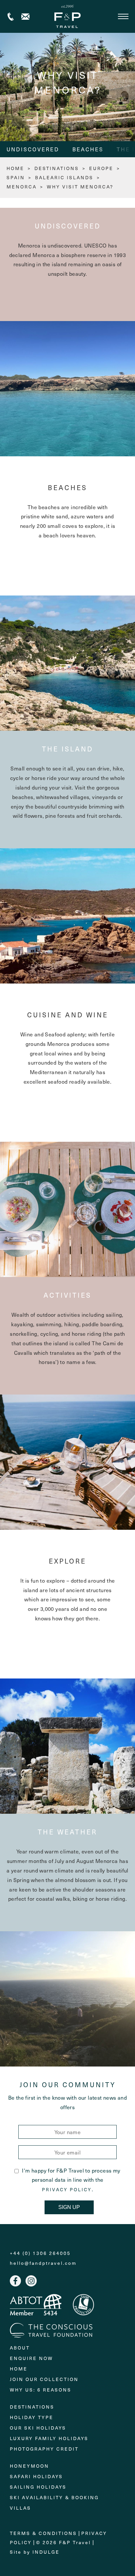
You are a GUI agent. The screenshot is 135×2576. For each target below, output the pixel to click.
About (20, 2348)
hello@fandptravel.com (43, 2263)
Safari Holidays (36, 2476)
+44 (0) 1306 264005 (11, 17)
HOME (15, 168)
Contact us (25, 17)
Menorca (22, 187)
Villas (20, 2508)
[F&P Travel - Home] (67, 16)
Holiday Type (32, 2417)
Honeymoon (29, 2466)
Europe (101, 168)
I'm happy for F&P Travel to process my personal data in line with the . (71, 2180)
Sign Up (69, 2207)
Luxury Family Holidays (49, 2438)
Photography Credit (44, 2449)
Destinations (57, 168)
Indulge (46, 2552)
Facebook (15, 2281)
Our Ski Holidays (38, 2428)
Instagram (31, 2281)
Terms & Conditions (43, 2533)
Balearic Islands (64, 177)
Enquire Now (31, 2358)
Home (19, 2369)
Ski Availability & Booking (54, 2497)
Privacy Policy (67, 2190)
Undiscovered (33, 149)
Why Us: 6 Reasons (41, 2390)
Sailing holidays (38, 2487)
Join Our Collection (44, 2379)
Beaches (88, 149)
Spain (16, 177)
